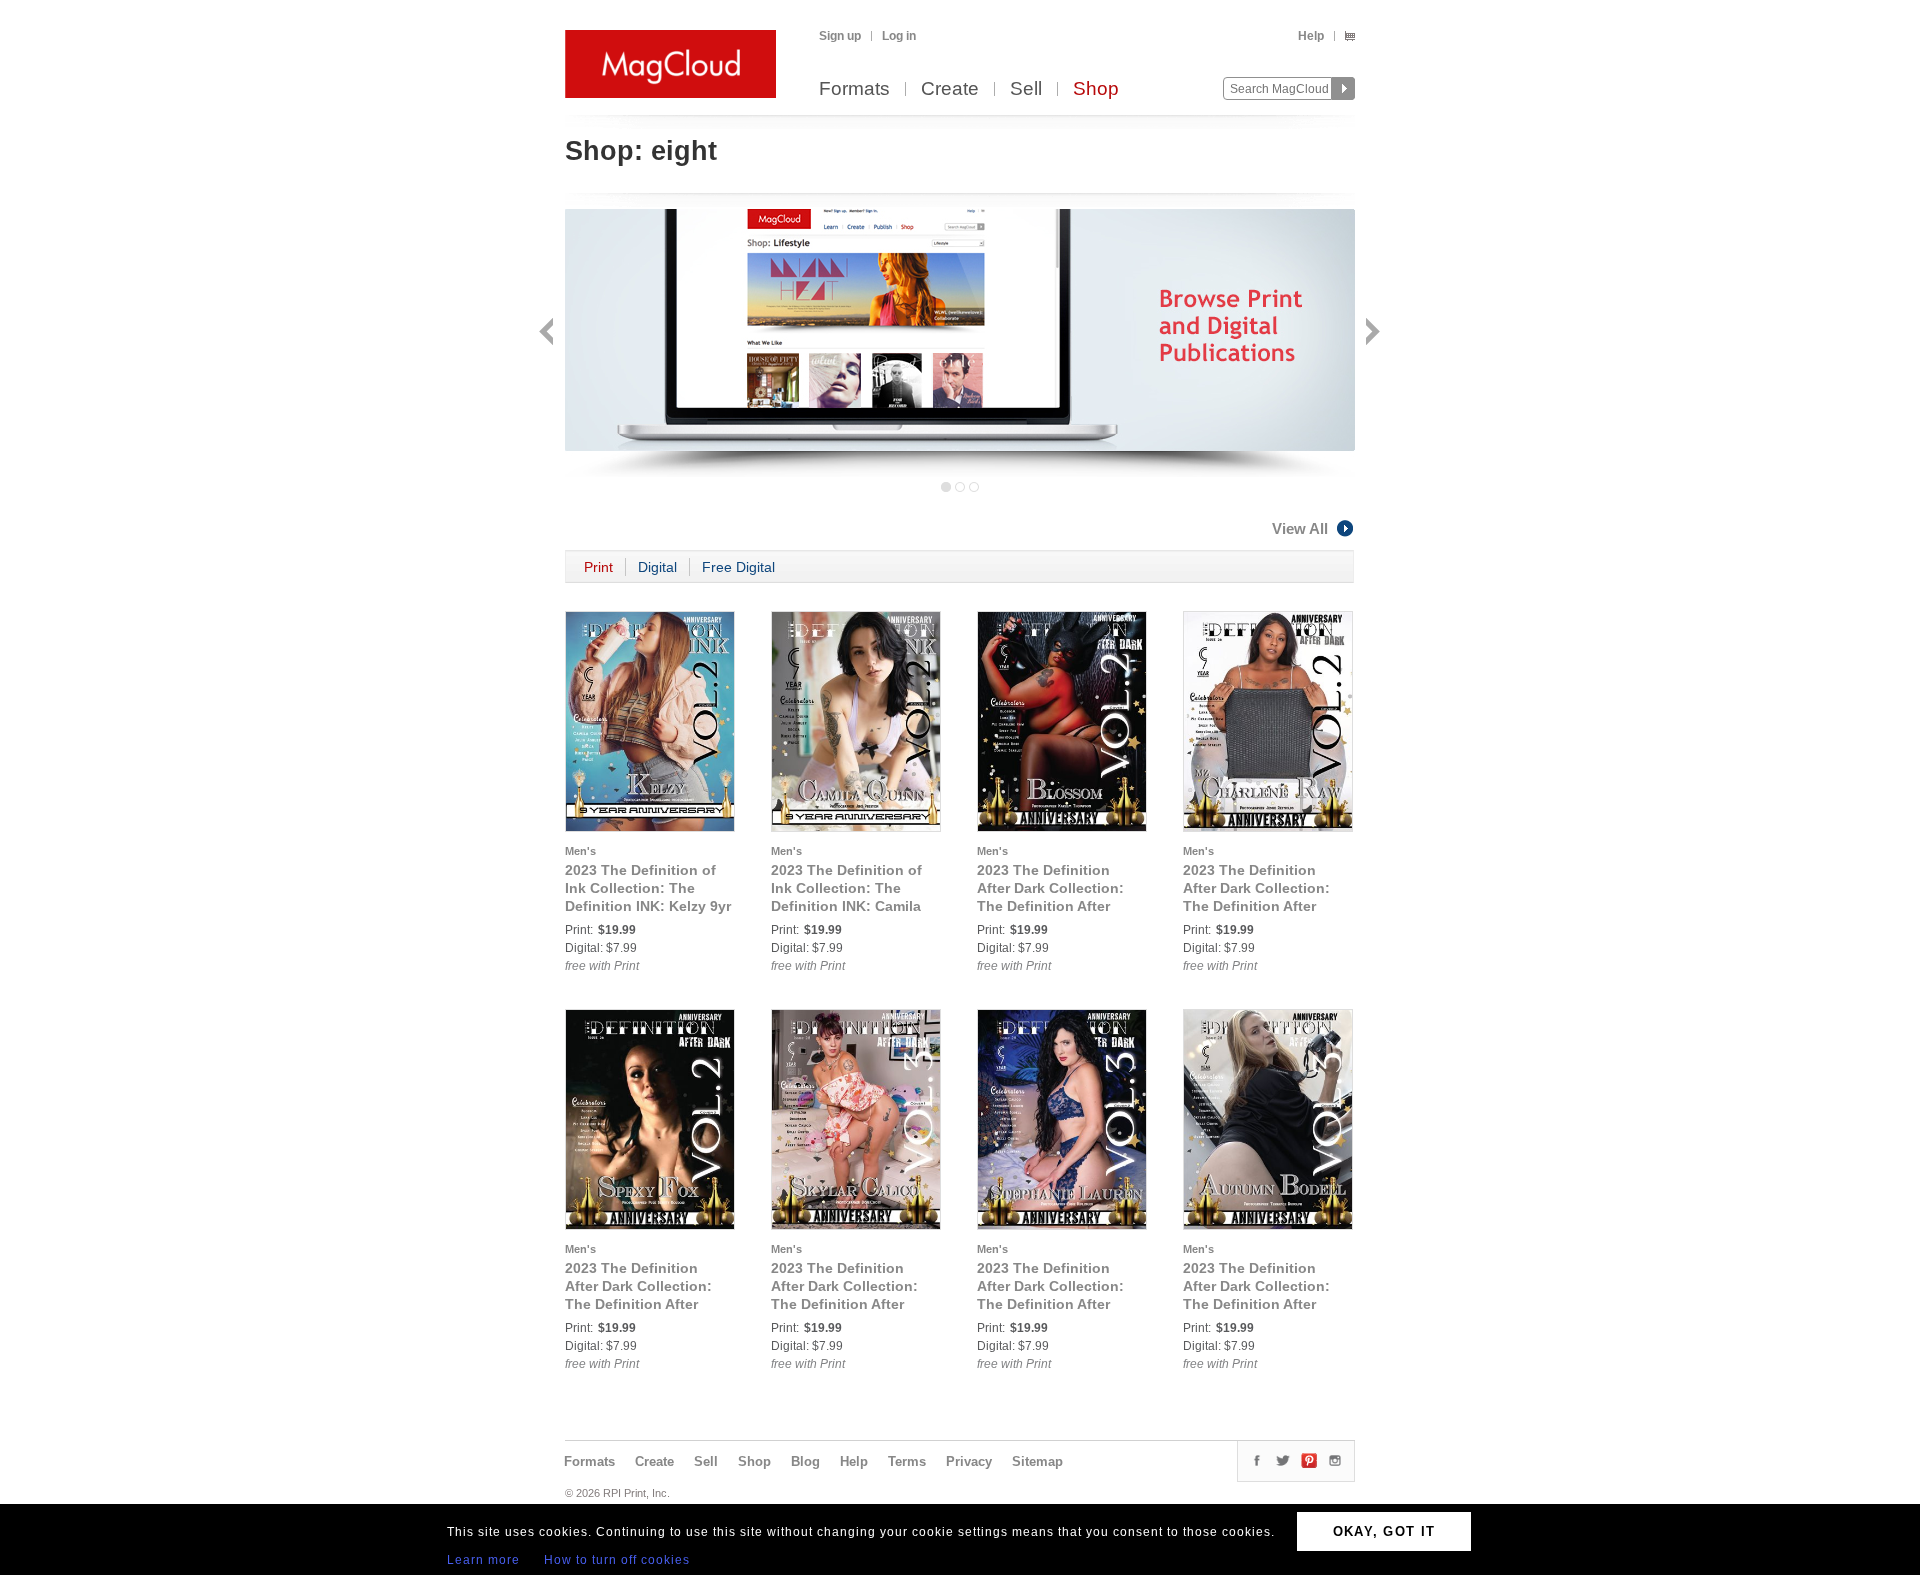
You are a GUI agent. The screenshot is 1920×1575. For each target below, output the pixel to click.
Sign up (840, 36)
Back (548, 333)
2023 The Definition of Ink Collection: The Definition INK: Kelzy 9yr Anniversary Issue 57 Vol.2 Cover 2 (648, 906)
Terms (907, 1461)
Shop (1096, 89)
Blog (805, 1461)
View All (1300, 528)
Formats (854, 89)
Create (950, 89)
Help (1311, 36)
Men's (580, 851)
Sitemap (1037, 1461)
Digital (657, 567)
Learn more (483, 1560)
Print (598, 567)
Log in (899, 36)
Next (1370, 333)
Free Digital (738, 567)
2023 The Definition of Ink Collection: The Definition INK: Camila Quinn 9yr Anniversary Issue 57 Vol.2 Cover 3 (847, 906)
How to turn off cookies (617, 1560)
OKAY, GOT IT (1384, 1531)
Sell (1026, 89)
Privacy (969, 1461)
